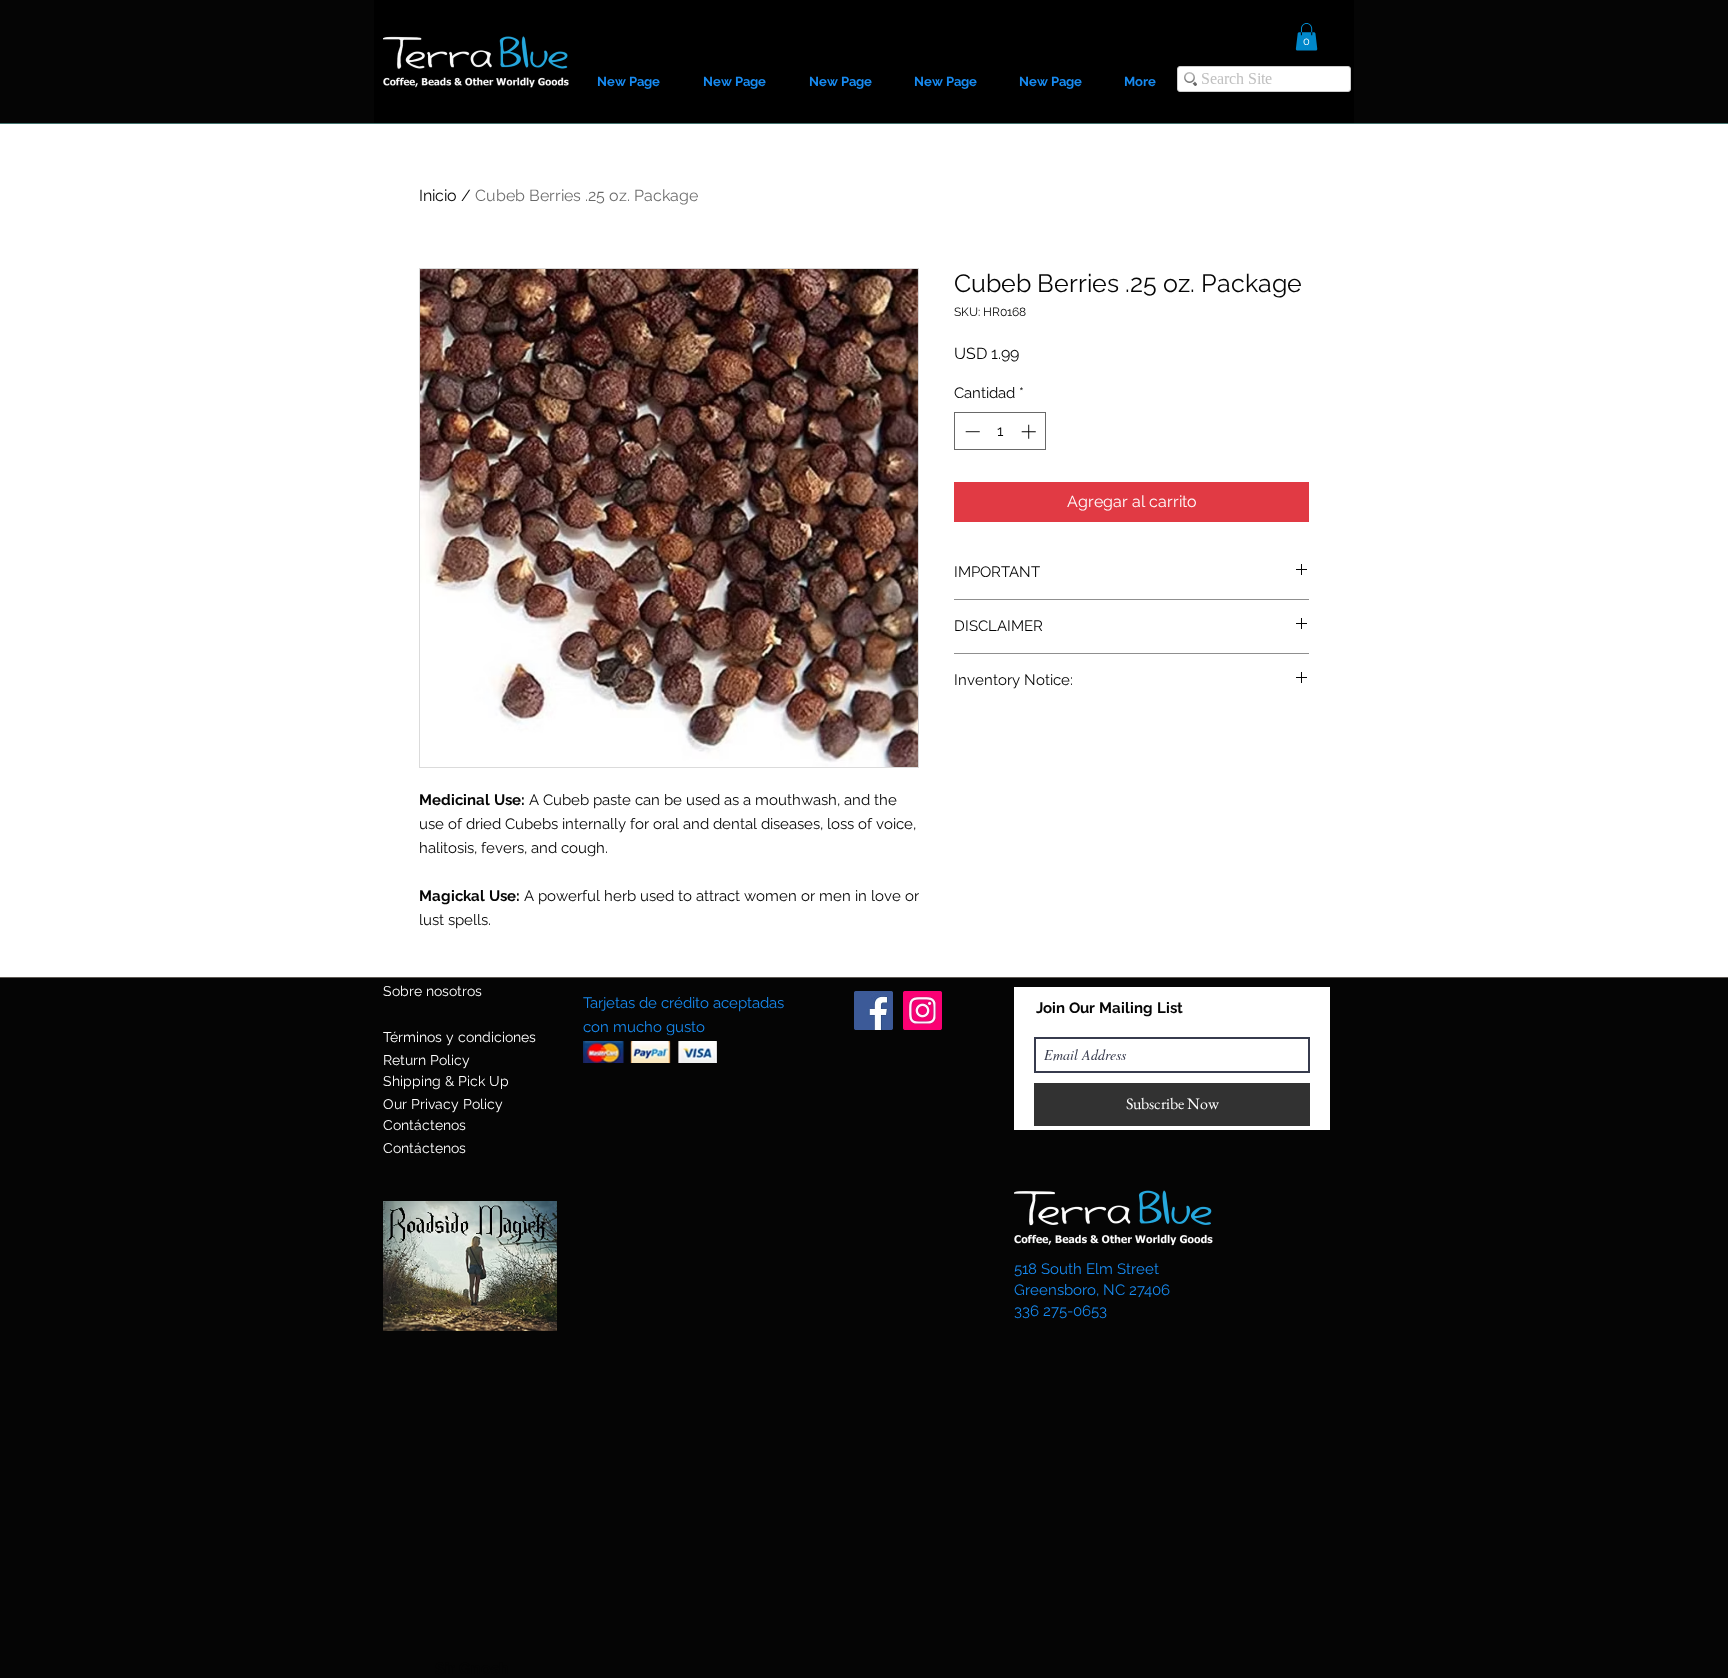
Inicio (438, 195)
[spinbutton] (1000, 431)
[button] (1306, 36)
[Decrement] (970, 431)
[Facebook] (873, 1010)
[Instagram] (922, 1010)
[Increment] (1030, 431)
